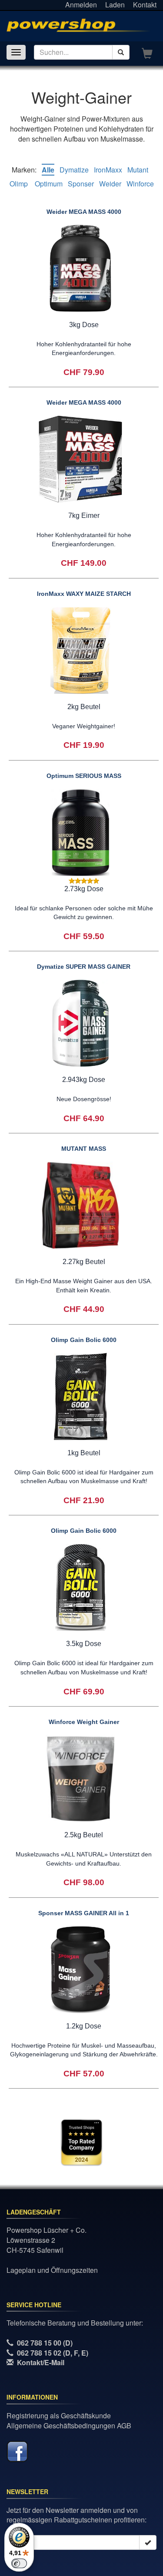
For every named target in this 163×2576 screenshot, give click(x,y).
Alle (48, 170)
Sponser (81, 184)
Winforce (140, 184)
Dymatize (74, 170)
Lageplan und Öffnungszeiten (52, 2270)
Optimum (49, 184)
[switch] (19, 2563)
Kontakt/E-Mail (41, 2362)
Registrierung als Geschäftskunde (59, 2415)
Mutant (138, 170)
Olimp (20, 184)
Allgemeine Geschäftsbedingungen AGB (69, 2426)
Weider (110, 184)
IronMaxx (108, 170)
